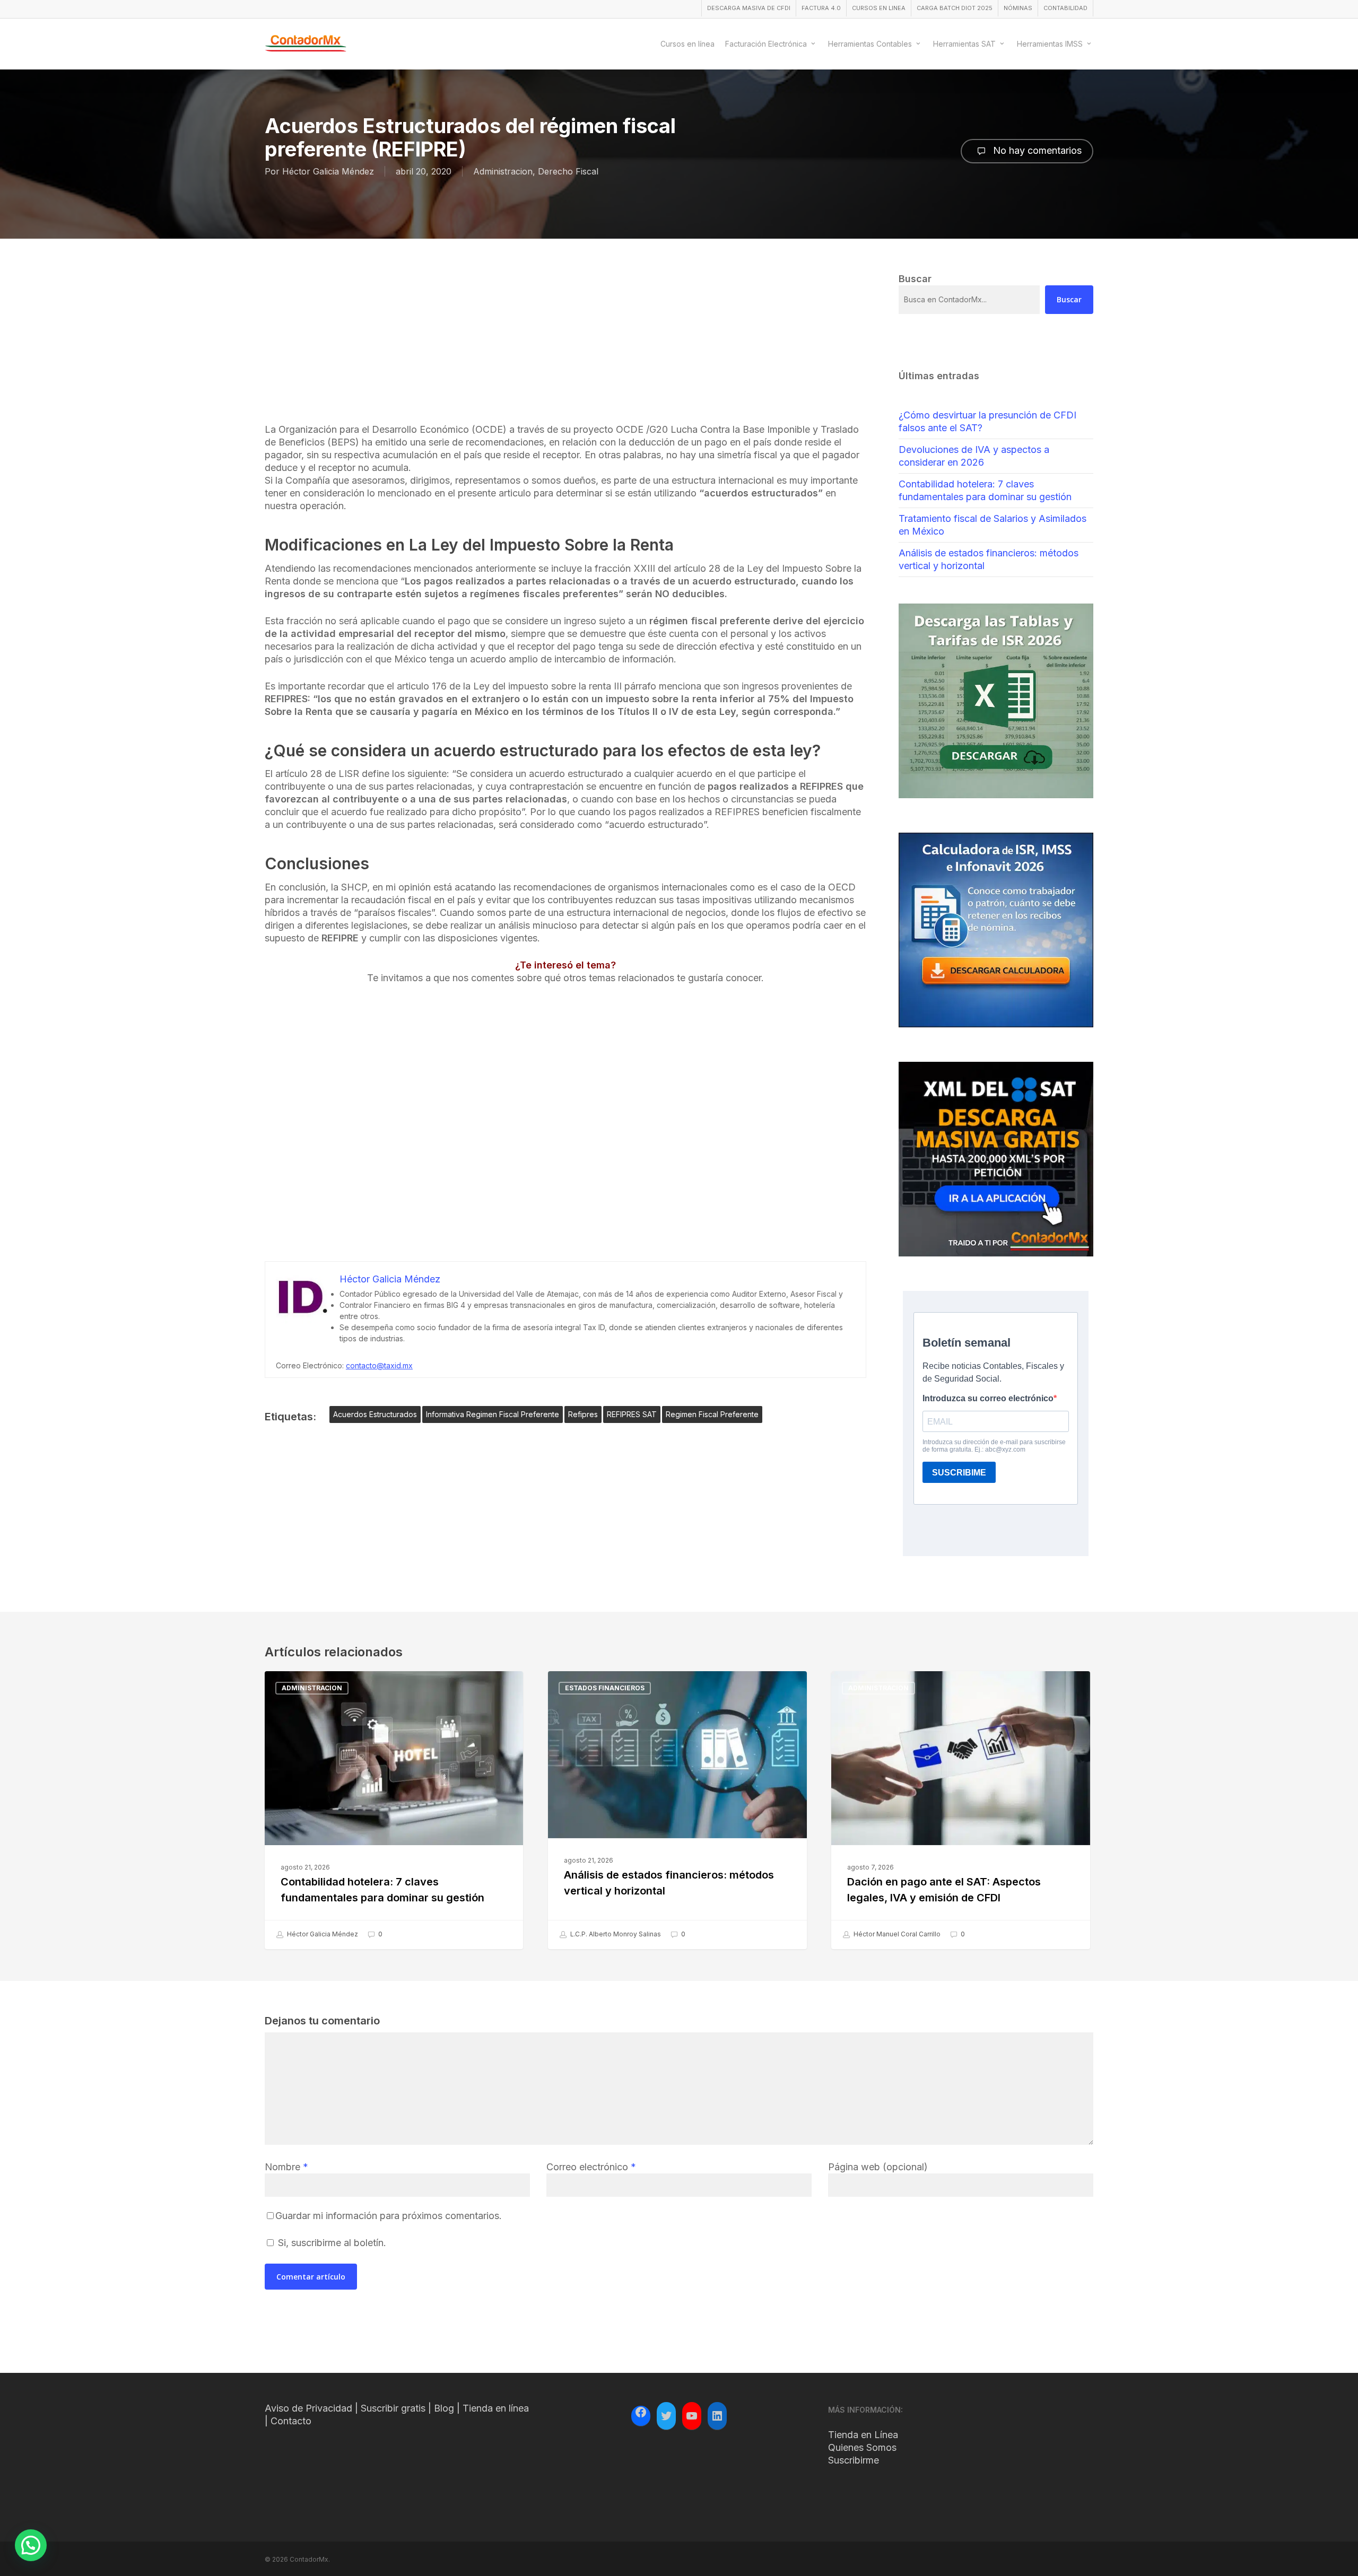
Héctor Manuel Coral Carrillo (896, 1934)
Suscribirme (854, 2460)
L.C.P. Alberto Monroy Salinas (615, 1934)
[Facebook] (641, 2414)
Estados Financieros (605, 1688)
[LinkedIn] (717, 2416)
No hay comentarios (1036, 150)
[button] (31, 2545)
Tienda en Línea (863, 2435)
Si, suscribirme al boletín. (331, 2243)
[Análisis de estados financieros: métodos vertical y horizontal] (677, 1810)
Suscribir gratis (393, 2408)
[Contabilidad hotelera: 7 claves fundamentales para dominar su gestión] (394, 1810)
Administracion (503, 171)
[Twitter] (666, 2416)
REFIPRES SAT (632, 1414)
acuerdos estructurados (375, 1414)
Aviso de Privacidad (308, 2408)
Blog (444, 2408)
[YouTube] (692, 2416)
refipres (583, 1414)
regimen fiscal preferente (712, 1414)
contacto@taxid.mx (379, 1365)
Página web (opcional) (878, 2167)
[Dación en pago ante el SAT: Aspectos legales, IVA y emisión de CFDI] (960, 1810)
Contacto (291, 2421)
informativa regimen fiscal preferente (493, 1414)
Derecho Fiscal (568, 171)
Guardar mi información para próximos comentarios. (389, 2216)
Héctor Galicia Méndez (328, 171)
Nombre (286, 2167)
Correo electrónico (591, 2167)
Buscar (1069, 299)
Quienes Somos (862, 2447)
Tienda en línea (496, 2408)
